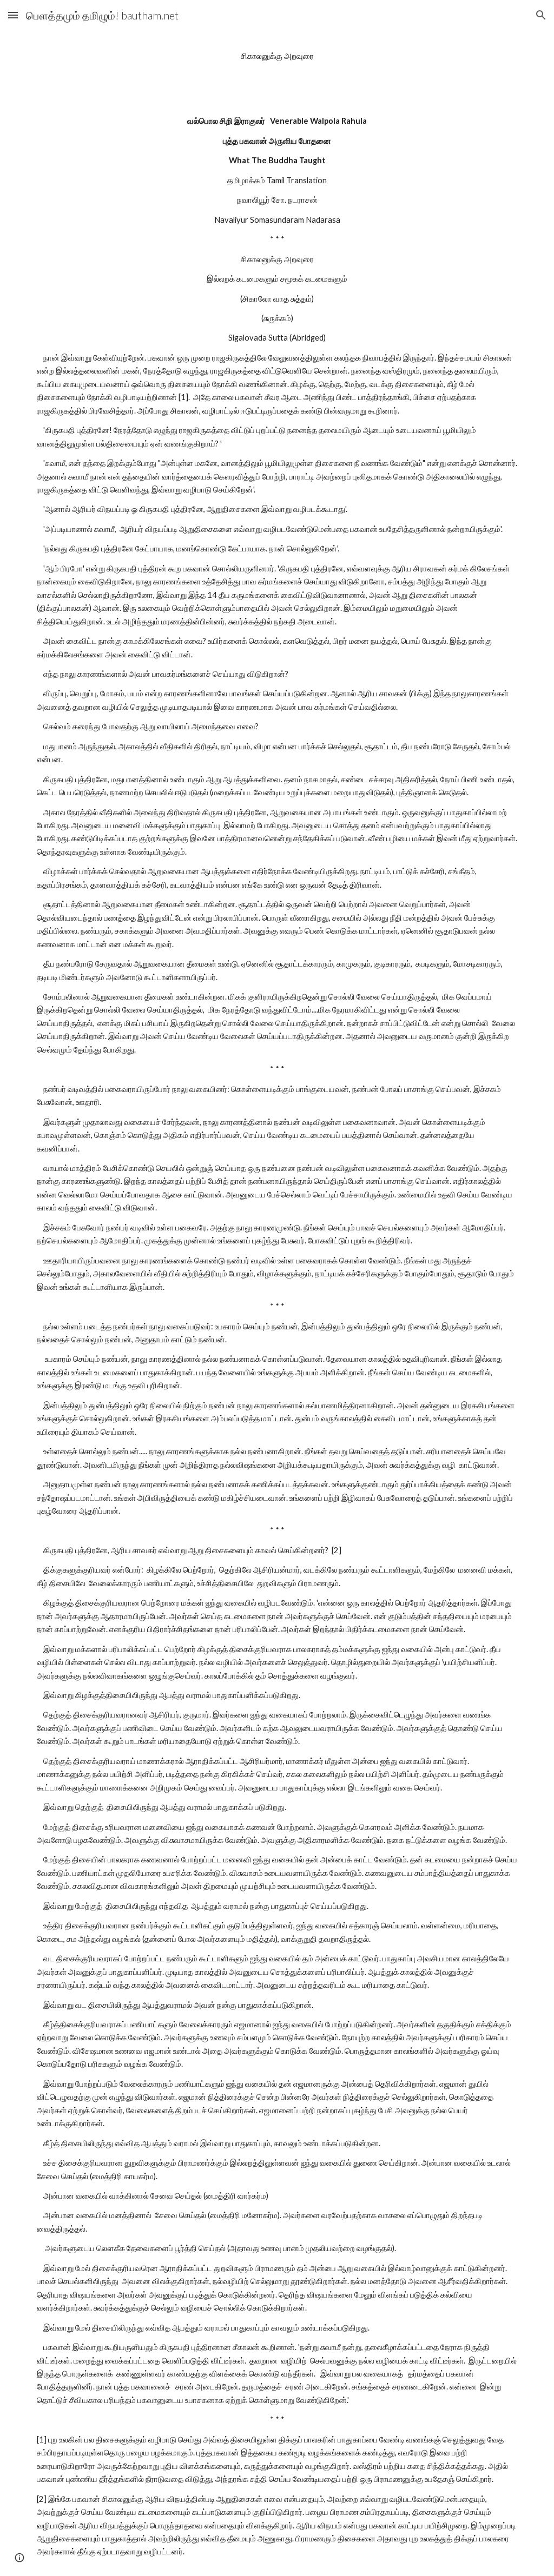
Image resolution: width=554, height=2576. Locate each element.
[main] (277, 56)
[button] (13, 15)
